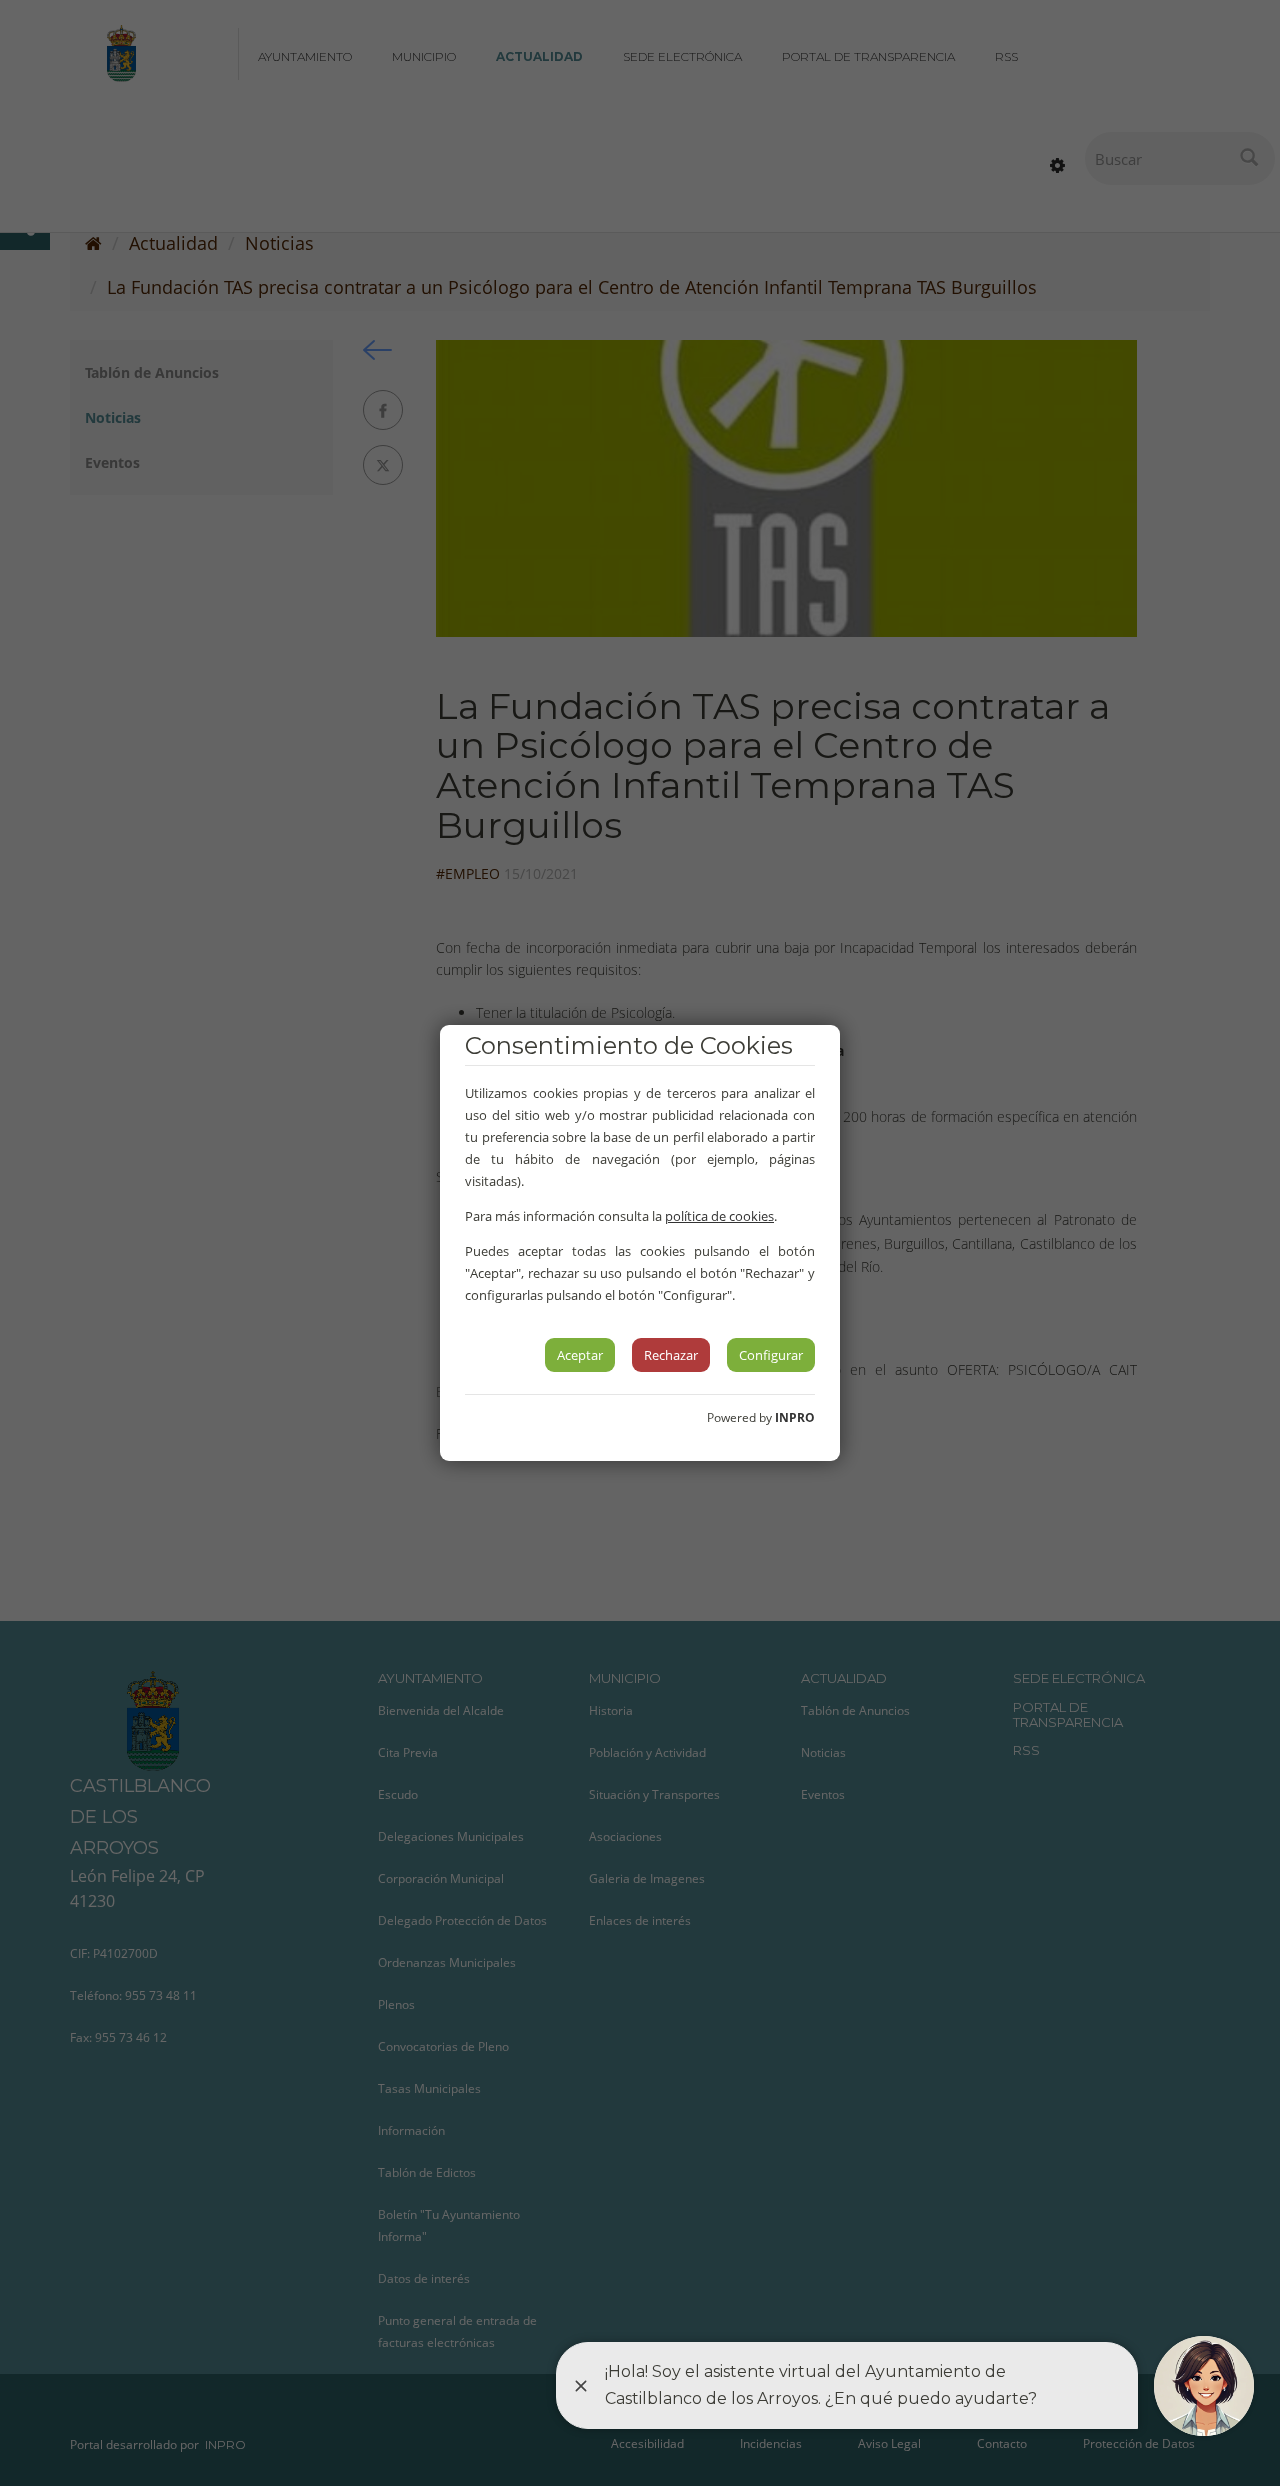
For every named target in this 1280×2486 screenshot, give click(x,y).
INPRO (795, 1417)
